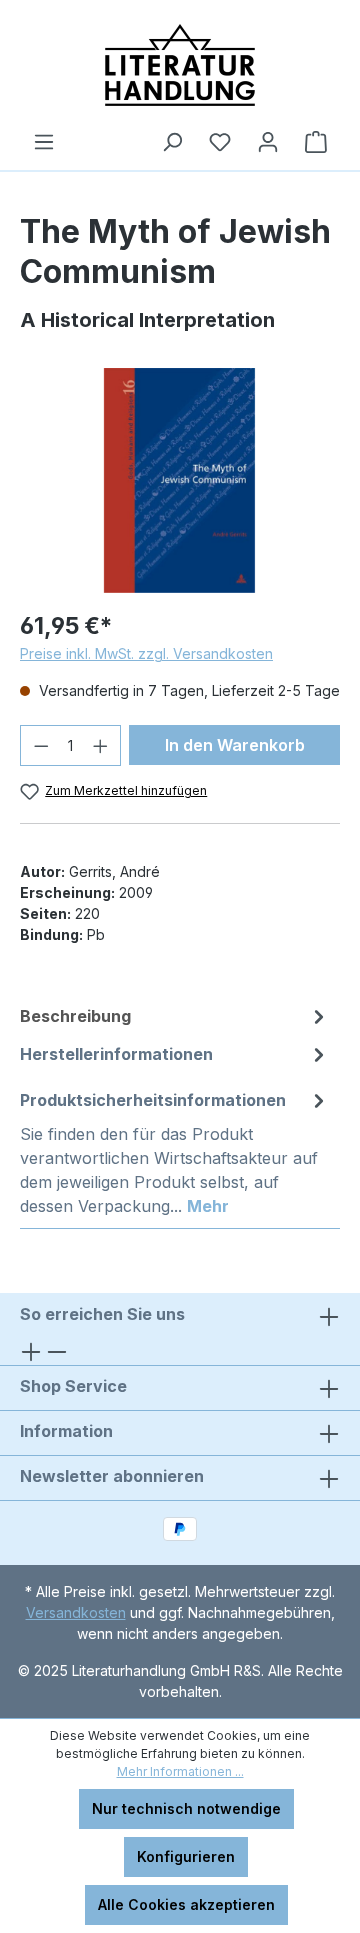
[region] (180, 480)
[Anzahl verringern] (41, 745)
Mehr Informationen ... (180, 1771)
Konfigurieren (186, 1856)
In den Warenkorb (235, 745)
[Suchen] (172, 142)
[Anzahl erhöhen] (101, 745)
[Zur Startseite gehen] (180, 65)
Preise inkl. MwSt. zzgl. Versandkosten (146, 653)
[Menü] (44, 142)
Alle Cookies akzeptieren (186, 1904)
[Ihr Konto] (268, 142)
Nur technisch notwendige (186, 1808)
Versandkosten (76, 1612)
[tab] (175, 1016)
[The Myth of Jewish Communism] (179, 480)
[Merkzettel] (220, 142)
